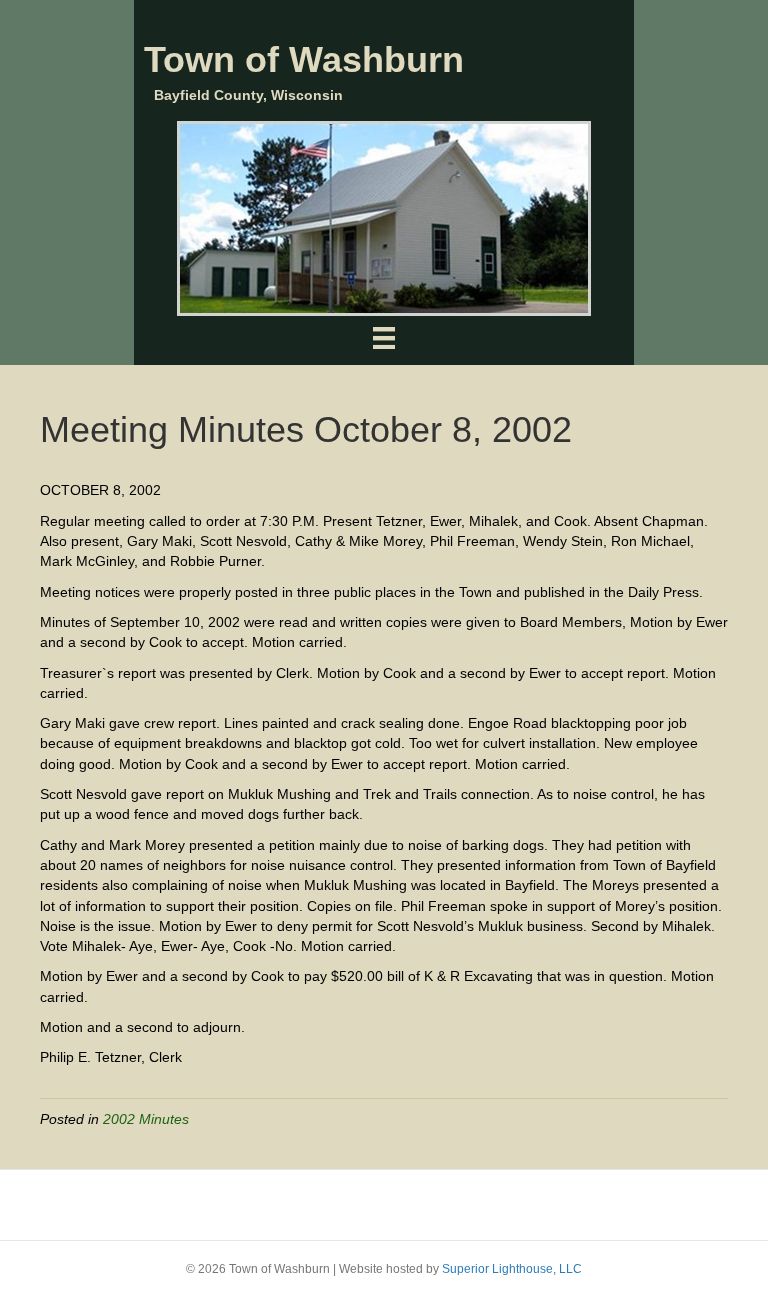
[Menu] (384, 338)
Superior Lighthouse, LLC (512, 1269)
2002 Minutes (146, 1119)
